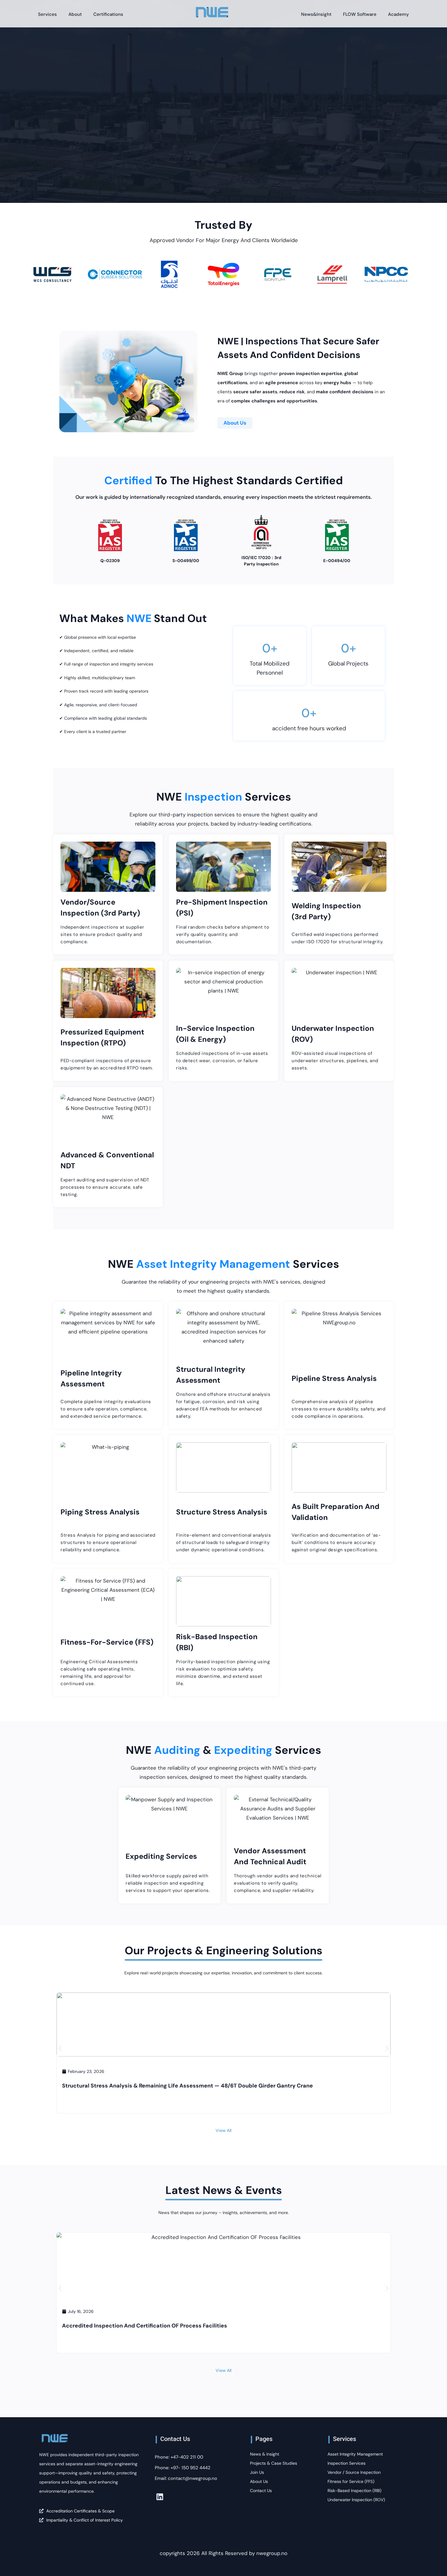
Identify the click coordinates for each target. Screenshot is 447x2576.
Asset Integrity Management (355, 2454)
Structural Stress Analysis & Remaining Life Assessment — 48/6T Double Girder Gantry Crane (187, 2086)
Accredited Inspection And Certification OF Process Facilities (145, 2326)
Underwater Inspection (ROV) (356, 2500)
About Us (235, 423)
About (75, 14)
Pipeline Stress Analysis (334, 1378)
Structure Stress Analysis (222, 1512)
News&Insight (316, 14)
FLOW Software (360, 14)
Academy (398, 14)
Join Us (257, 2472)
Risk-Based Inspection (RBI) (354, 2491)
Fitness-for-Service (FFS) (107, 1642)
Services (47, 14)
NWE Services (224, 797)
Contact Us (261, 2491)
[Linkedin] (160, 2497)
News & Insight (265, 2454)
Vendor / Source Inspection (354, 2472)
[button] (60, 2048)
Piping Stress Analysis (100, 1512)
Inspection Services (347, 2463)
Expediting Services (161, 1856)
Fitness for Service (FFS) (351, 2481)
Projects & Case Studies (274, 2463)
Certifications (108, 14)
